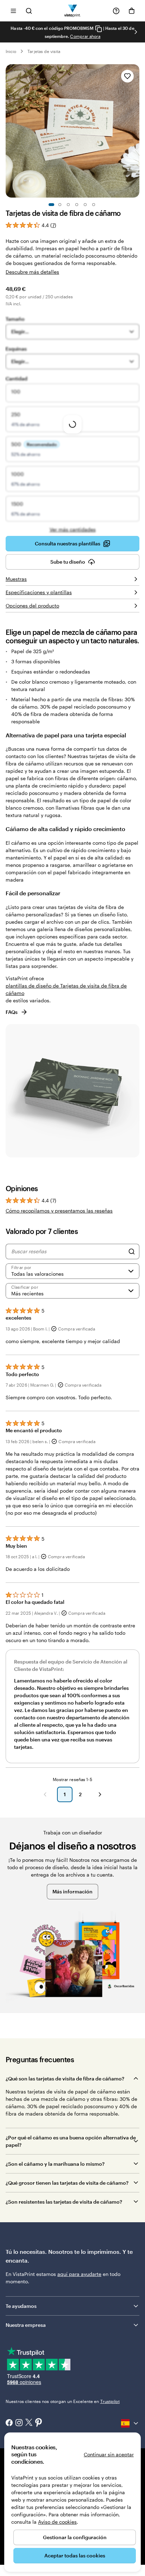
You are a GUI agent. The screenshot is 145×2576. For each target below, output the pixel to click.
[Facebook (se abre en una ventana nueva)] (9, 2423)
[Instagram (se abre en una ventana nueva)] (19, 2423)
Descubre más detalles (32, 272)
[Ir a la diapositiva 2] (60, 205)
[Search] (132, 1252)
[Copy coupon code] (99, 29)
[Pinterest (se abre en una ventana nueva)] (39, 2423)
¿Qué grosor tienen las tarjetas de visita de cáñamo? (67, 2183)
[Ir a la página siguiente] (100, 1794)
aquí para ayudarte (79, 2274)
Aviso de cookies (57, 2522)
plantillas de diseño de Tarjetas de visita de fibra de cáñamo (66, 989)
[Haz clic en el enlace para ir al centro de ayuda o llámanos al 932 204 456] (116, 11)
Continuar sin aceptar (109, 2454)
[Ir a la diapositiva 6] (94, 205)
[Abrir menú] (13, 11)
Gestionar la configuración (75, 2537)
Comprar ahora (85, 36)
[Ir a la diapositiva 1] (51, 205)
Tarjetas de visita (44, 51)
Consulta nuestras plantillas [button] (68, 543)
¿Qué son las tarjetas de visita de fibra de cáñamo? (65, 2079)
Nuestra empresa (26, 2325)
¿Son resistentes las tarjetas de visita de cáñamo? (64, 2202)
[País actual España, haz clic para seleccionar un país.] (130, 2423)
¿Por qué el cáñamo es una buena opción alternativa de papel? (71, 2141)
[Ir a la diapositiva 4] (77, 205)
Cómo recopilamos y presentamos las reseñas (59, 1211)
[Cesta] (132, 11)
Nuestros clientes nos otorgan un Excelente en (63, 2401)
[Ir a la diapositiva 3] (68, 205)
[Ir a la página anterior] (45, 1794)
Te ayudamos (21, 2306)
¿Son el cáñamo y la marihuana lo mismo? (55, 2164)
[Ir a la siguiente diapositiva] (136, 32)
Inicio (11, 51)
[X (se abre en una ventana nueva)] (29, 2423)
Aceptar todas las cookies (75, 2555)
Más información (72, 1891)
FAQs (12, 1012)
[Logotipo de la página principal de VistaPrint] (73, 11)
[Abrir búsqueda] (29, 11)
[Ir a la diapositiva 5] (85, 205)
